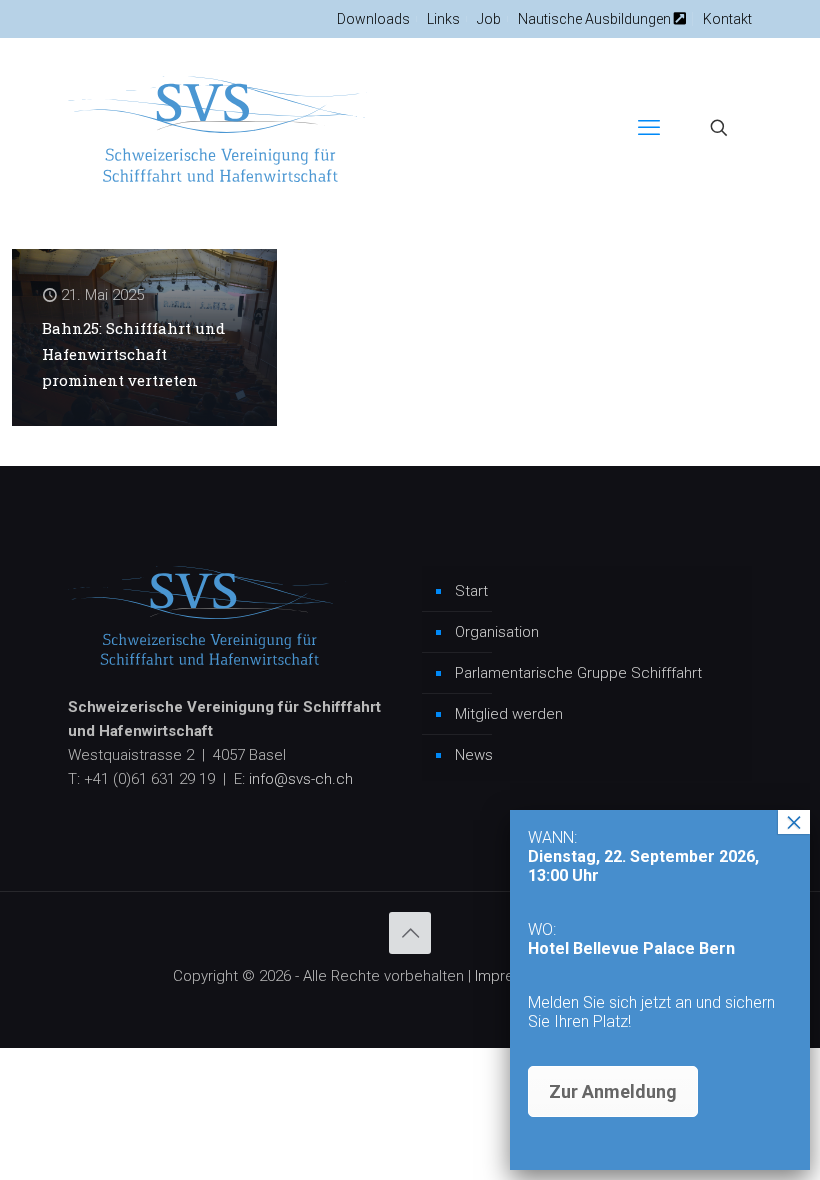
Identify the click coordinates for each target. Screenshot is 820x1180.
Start (471, 591)
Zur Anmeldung (613, 1091)
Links (443, 19)
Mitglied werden (509, 714)
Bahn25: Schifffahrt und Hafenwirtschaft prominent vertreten (133, 354)
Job (489, 19)
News (474, 755)
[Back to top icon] (410, 933)
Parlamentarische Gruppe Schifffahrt (578, 673)
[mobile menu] (649, 128)
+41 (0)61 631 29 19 (149, 779)
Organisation (497, 632)
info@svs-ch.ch (301, 779)
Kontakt (727, 19)
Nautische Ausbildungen (596, 19)
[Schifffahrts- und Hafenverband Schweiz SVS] (218, 128)
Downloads (373, 19)
